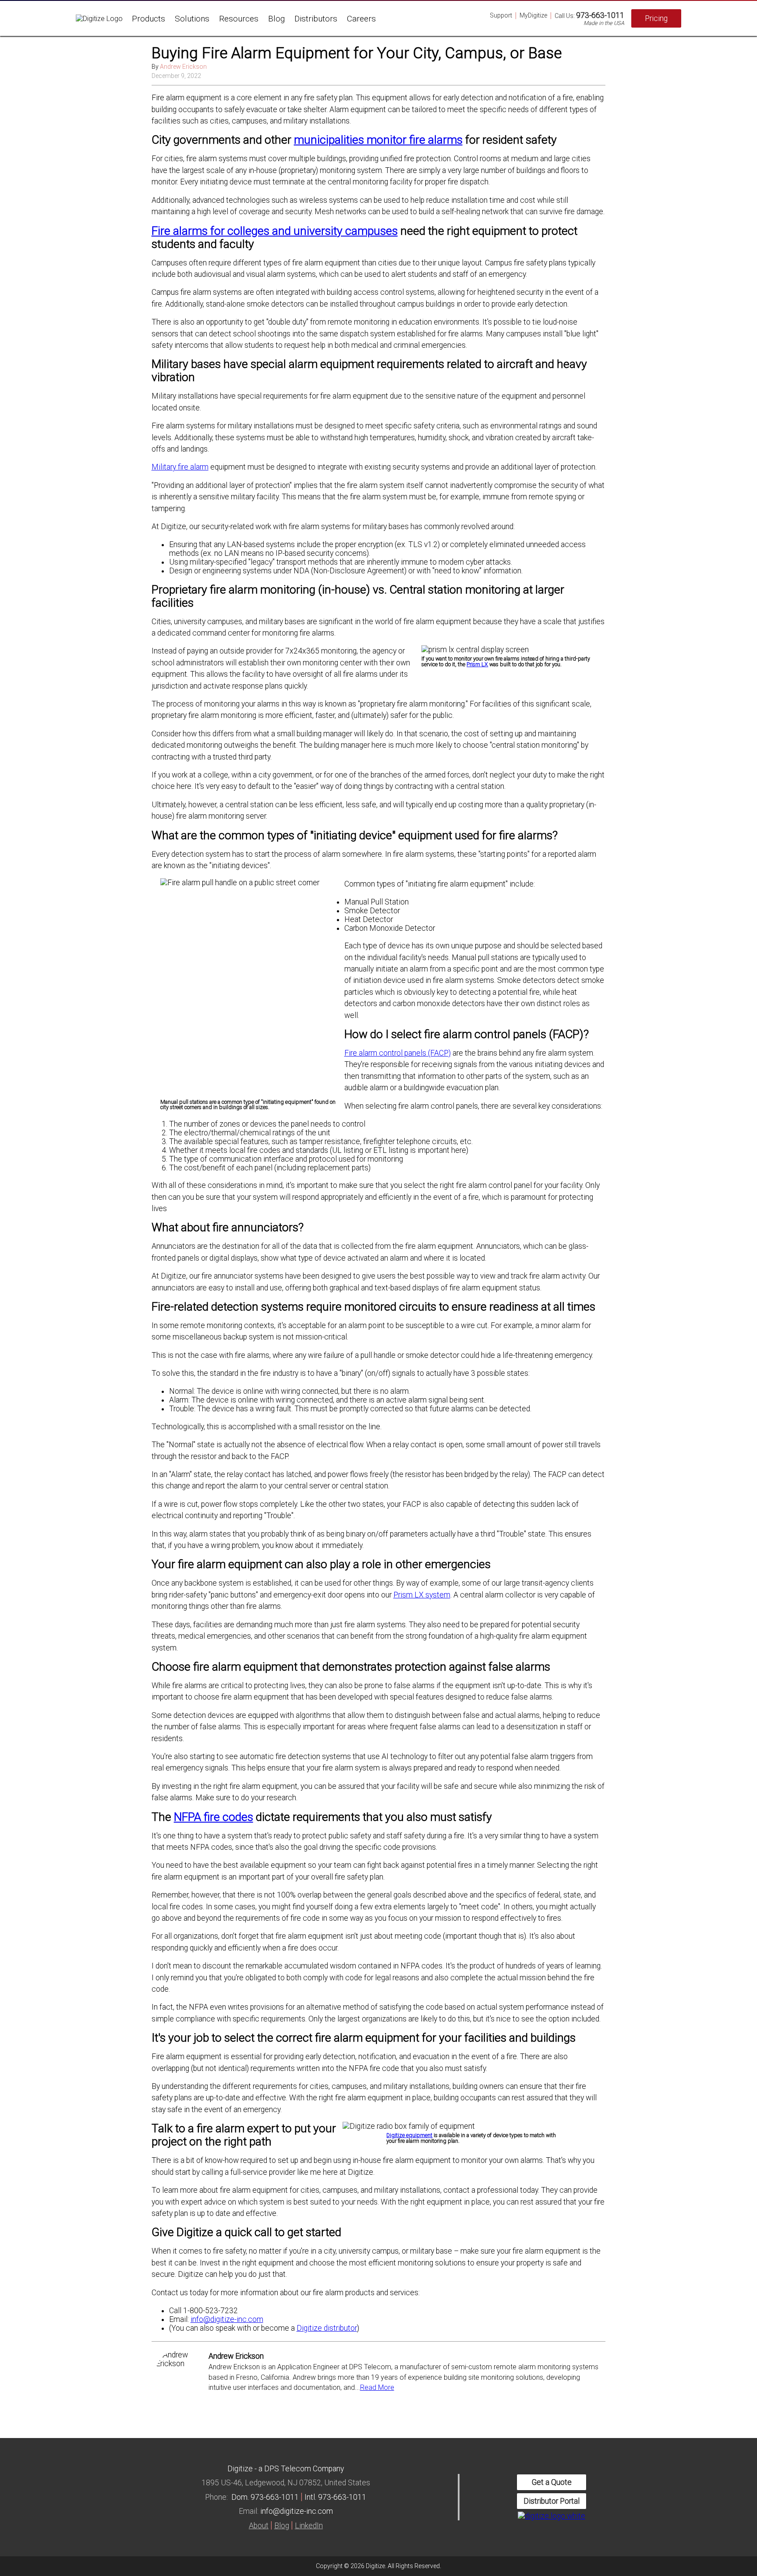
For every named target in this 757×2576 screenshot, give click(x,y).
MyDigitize (533, 15)
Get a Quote (552, 2482)
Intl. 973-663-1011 (335, 2497)
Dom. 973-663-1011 (265, 2497)
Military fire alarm (180, 467)
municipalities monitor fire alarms (378, 140)
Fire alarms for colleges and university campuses (275, 231)
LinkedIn (309, 2526)
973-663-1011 (600, 15)
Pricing (656, 18)
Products (149, 19)
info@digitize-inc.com (227, 2319)
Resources (239, 19)
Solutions (192, 19)
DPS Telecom (288, 2469)
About (259, 2526)
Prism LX (477, 664)
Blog (276, 19)
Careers (361, 19)
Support (501, 15)
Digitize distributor (327, 2328)
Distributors (316, 19)
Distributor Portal (552, 2501)
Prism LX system (422, 1595)
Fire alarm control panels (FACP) (398, 1053)
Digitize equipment (409, 2135)
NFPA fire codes (214, 1817)
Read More (377, 2387)
